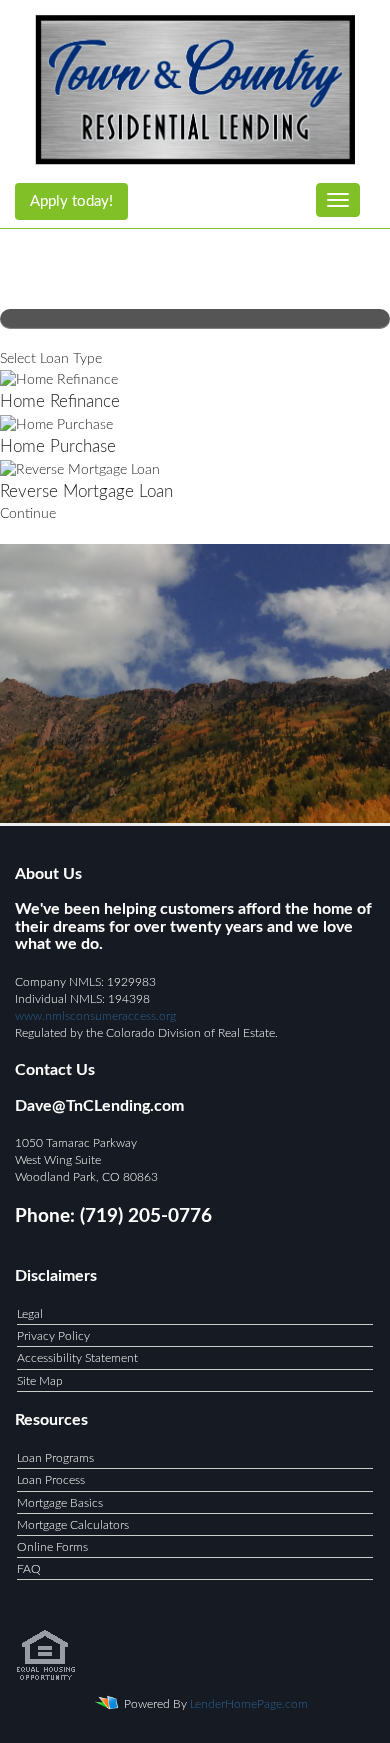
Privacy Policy (53, 1336)
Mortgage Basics (60, 1503)
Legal (30, 1314)
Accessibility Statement (77, 1358)
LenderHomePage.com (249, 1704)
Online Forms (52, 1547)
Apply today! (71, 201)
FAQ (29, 1569)
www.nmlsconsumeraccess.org (95, 1016)
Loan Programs (55, 1458)
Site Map (40, 1381)
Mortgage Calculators (73, 1525)
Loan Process (51, 1480)
